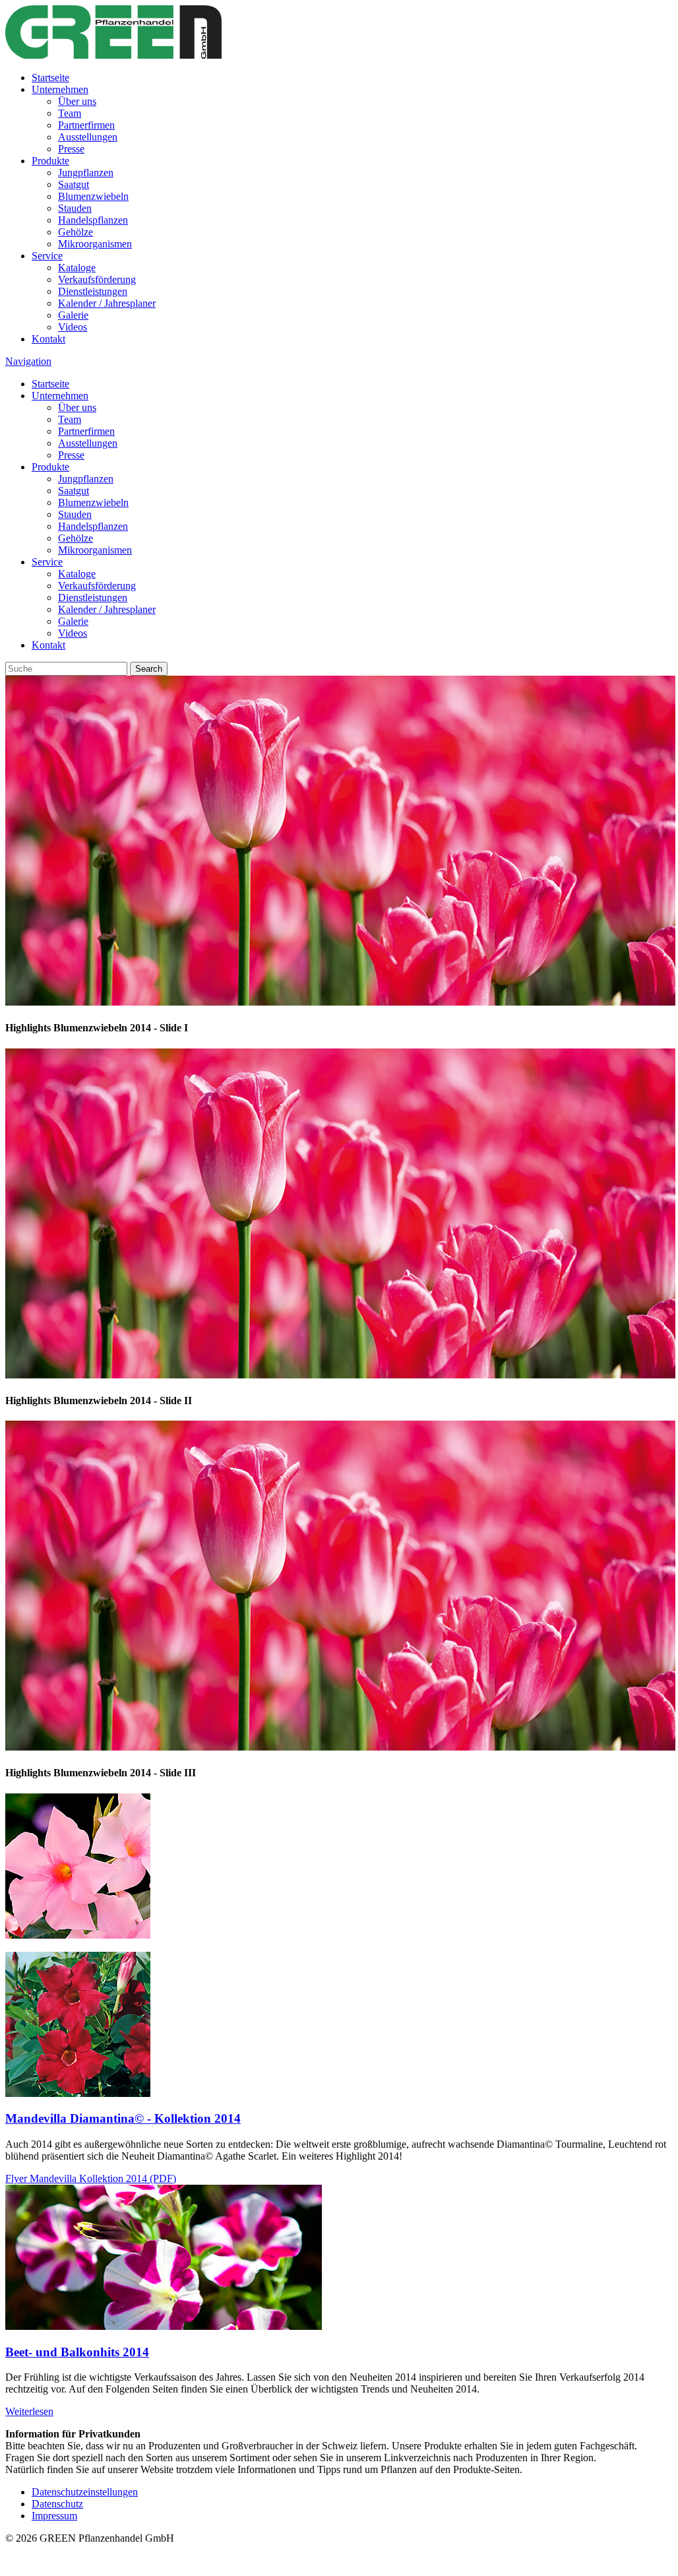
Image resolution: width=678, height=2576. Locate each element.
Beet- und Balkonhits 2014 (77, 2352)
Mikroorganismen (95, 244)
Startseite (50, 78)
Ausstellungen (88, 137)
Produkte (50, 161)
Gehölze (76, 232)
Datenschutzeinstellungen (85, 2492)
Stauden (75, 208)
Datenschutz (57, 2504)
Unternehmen (60, 89)
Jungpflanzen (86, 173)
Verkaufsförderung (97, 279)
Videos (73, 327)
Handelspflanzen (93, 220)
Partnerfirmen (86, 125)
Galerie (73, 315)
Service (47, 256)
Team (70, 113)
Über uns (77, 101)
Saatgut (74, 184)
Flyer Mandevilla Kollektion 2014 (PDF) (91, 2178)
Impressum (54, 2516)
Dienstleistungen (93, 291)
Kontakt (48, 339)
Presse (71, 149)
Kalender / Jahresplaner (107, 303)
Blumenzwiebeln (93, 196)
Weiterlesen (29, 2411)
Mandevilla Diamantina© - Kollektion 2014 (123, 2118)
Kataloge (77, 268)
